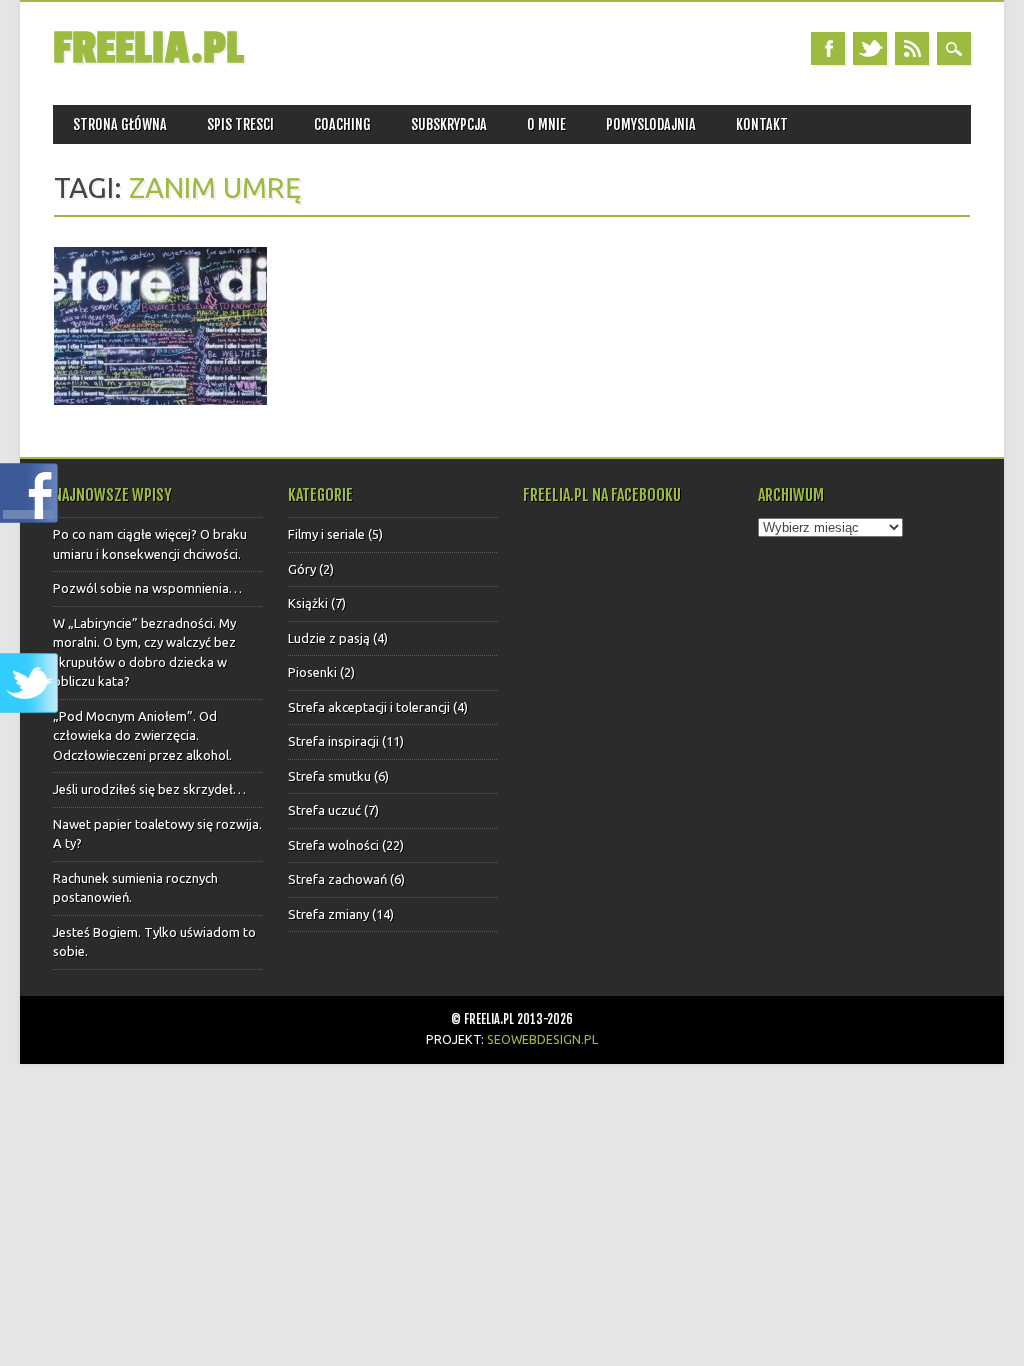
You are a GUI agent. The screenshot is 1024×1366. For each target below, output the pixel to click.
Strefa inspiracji (333, 741)
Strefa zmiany (328, 914)
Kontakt (762, 124)
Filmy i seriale (326, 534)
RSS (912, 48)
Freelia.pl (148, 48)
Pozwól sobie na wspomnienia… (147, 588)
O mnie (546, 124)
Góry (302, 569)
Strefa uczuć (324, 810)
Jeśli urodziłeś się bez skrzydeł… (149, 789)
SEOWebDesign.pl (542, 1039)
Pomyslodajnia (651, 124)
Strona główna (120, 124)
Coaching (342, 124)
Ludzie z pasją (329, 638)
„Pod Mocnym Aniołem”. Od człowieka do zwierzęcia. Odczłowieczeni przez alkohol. (142, 735)
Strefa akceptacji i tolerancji (369, 707)
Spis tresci (240, 124)
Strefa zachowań (337, 879)
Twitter (870, 48)
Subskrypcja (449, 124)
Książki (308, 603)
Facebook (828, 48)
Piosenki (312, 672)
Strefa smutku (329, 776)
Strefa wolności (333, 845)
